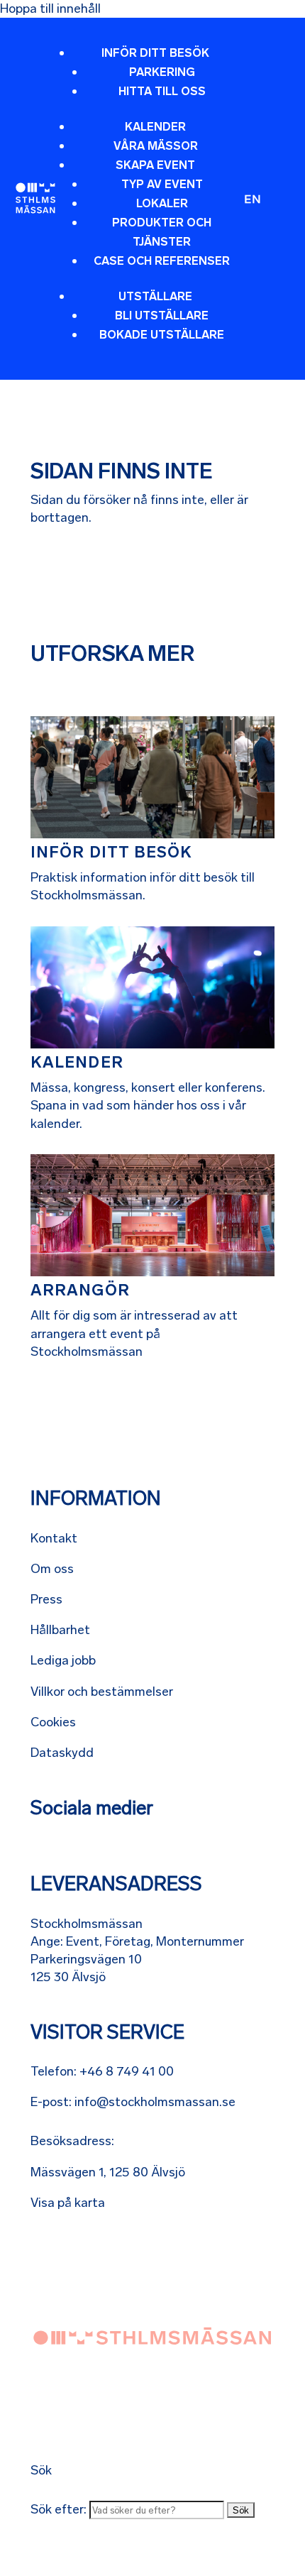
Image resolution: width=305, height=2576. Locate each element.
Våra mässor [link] (156, 146)
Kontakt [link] (54, 1538)
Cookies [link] (53, 1722)
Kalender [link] (155, 127)
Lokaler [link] (162, 203)
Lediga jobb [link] (63, 1660)
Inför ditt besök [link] (155, 53)
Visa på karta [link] (68, 2203)
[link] (35, 198)
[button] (149, 201)
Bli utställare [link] (162, 316)
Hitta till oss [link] (162, 91)
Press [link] (46, 1599)
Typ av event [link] (162, 184)
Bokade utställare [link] (162, 335)
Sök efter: (59, 2509)
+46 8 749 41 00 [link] (127, 2071)
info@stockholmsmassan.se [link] (155, 2102)
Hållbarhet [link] (60, 1630)
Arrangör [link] (80, 1290)
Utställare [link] (155, 296)
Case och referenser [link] (162, 261)
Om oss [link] (52, 1569)
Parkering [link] (162, 72)
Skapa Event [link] (155, 165)
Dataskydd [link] (62, 1753)
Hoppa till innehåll (50, 9)
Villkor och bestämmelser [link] (102, 1692)
